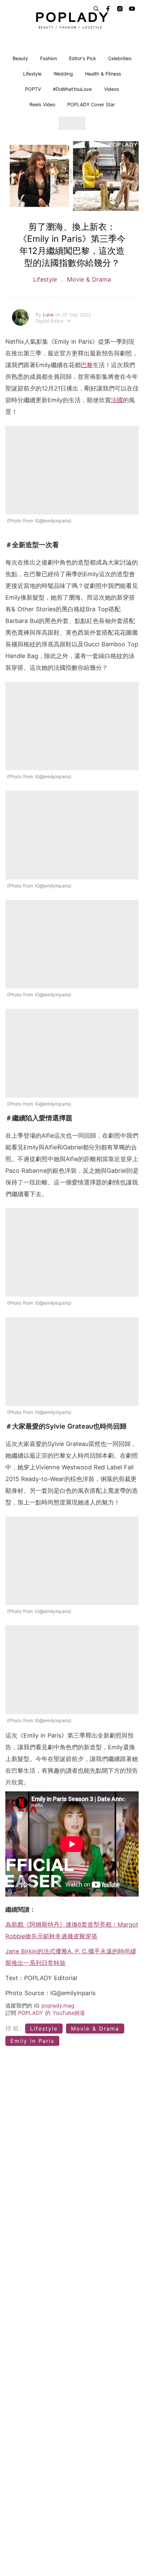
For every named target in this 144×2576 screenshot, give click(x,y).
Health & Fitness (103, 74)
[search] (96, 9)
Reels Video (42, 104)
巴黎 (87, 365)
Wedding (63, 74)
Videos (112, 89)
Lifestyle (32, 74)
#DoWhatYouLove (72, 89)
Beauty (20, 58)
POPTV (33, 89)
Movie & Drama (88, 279)
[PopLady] (72, 20)
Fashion (49, 58)
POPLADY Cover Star (91, 104)
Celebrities (120, 58)
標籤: (14, 2028)
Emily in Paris (32, 2041)
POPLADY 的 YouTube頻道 (52, 2013)
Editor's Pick (83, 58)
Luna (49, 314)
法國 (117, 400)
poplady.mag (58, 2005)
